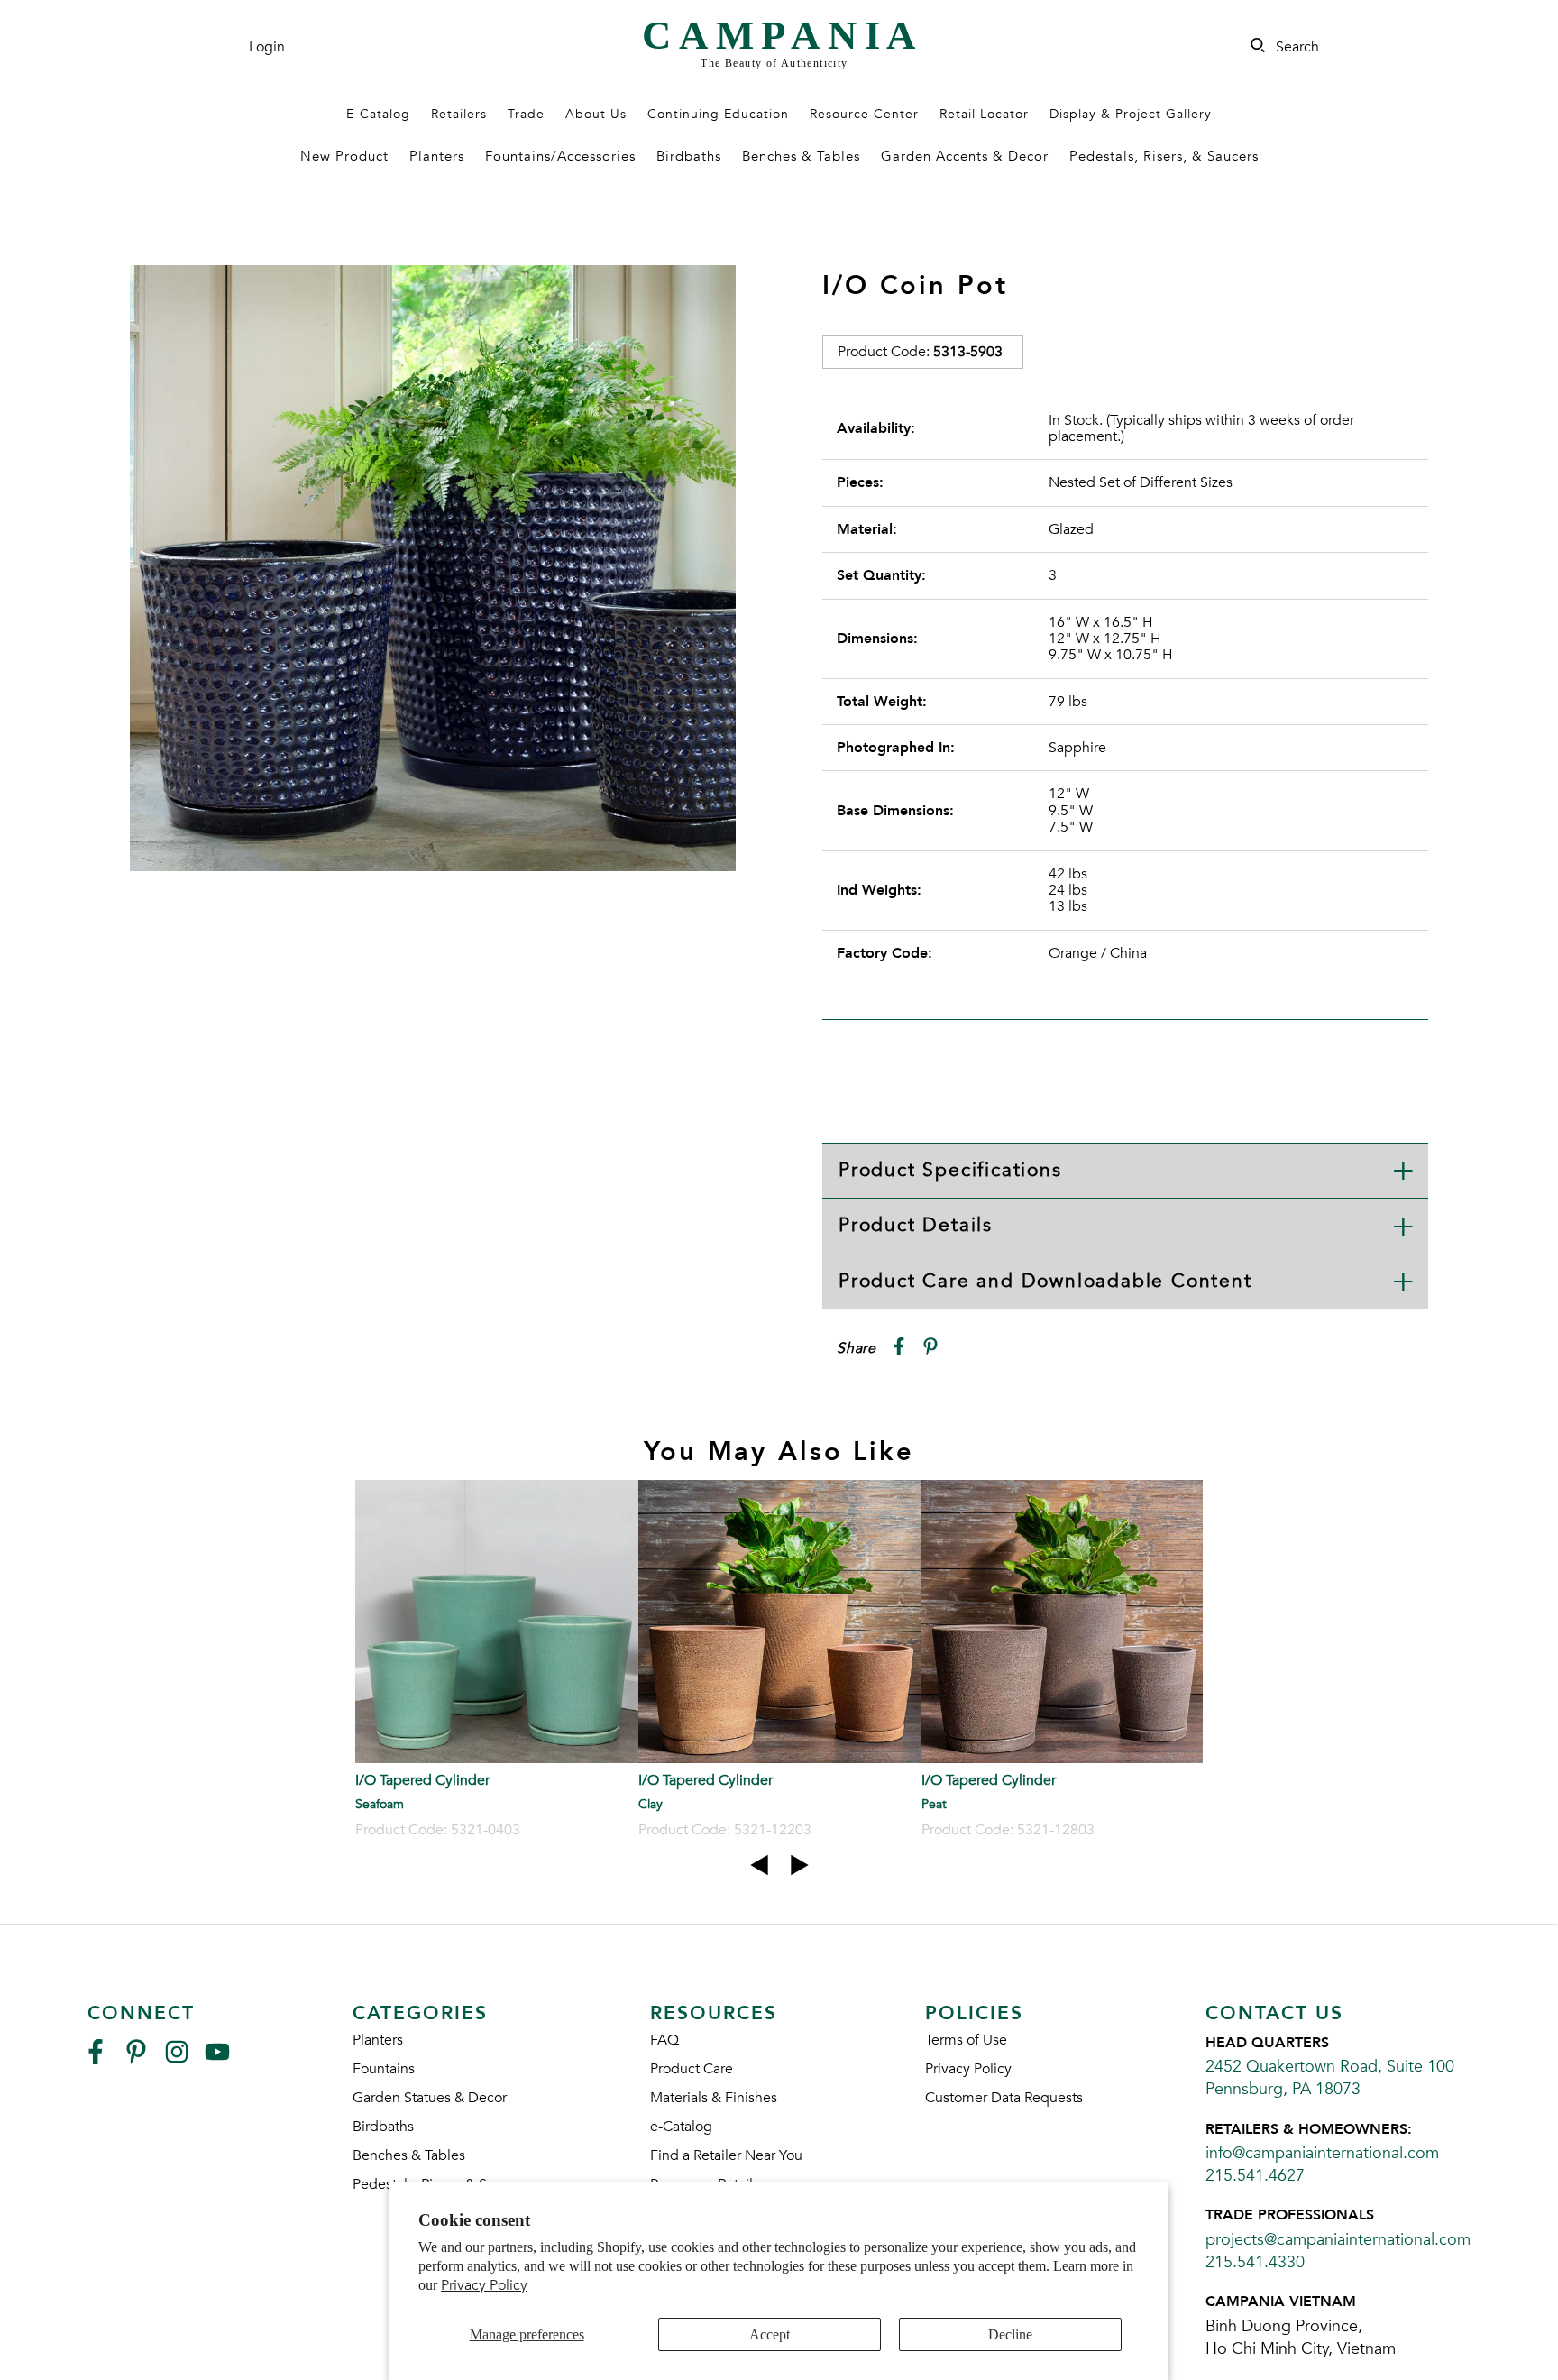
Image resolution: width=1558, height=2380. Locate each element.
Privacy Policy (484, 2285)
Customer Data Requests (1004, 2098)
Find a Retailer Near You (726, 2155)
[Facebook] (96, 2059)
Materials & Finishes (714, 2098)
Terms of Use (966, 2040)
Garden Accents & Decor (965, 156)
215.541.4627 (1255, 2176)
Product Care (692, 2069)
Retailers (459, 114)
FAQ (664, 2040)
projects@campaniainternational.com (1338, 2240)
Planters (437, 156)
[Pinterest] (136, 2059)
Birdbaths (689, 156)
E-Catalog (378, 114)
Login (267, 47)
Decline (1010, 2334)
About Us (596, 114)
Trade (526, 114)
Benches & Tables (801, 156)
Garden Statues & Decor (430, 2098)
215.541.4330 (1255, 2262)
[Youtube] (217, 2059)
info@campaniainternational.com (1322, 2153)
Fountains (384, 2069)
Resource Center (864, 114)
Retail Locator (984, 114)
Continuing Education (718, 114)
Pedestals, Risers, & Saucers (1164, 156)
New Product (344, 156)
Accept (770, 2334)
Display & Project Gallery (1131, 114)
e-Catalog (681, 2127)
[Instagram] (177, 2059)
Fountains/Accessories (560, 156)
